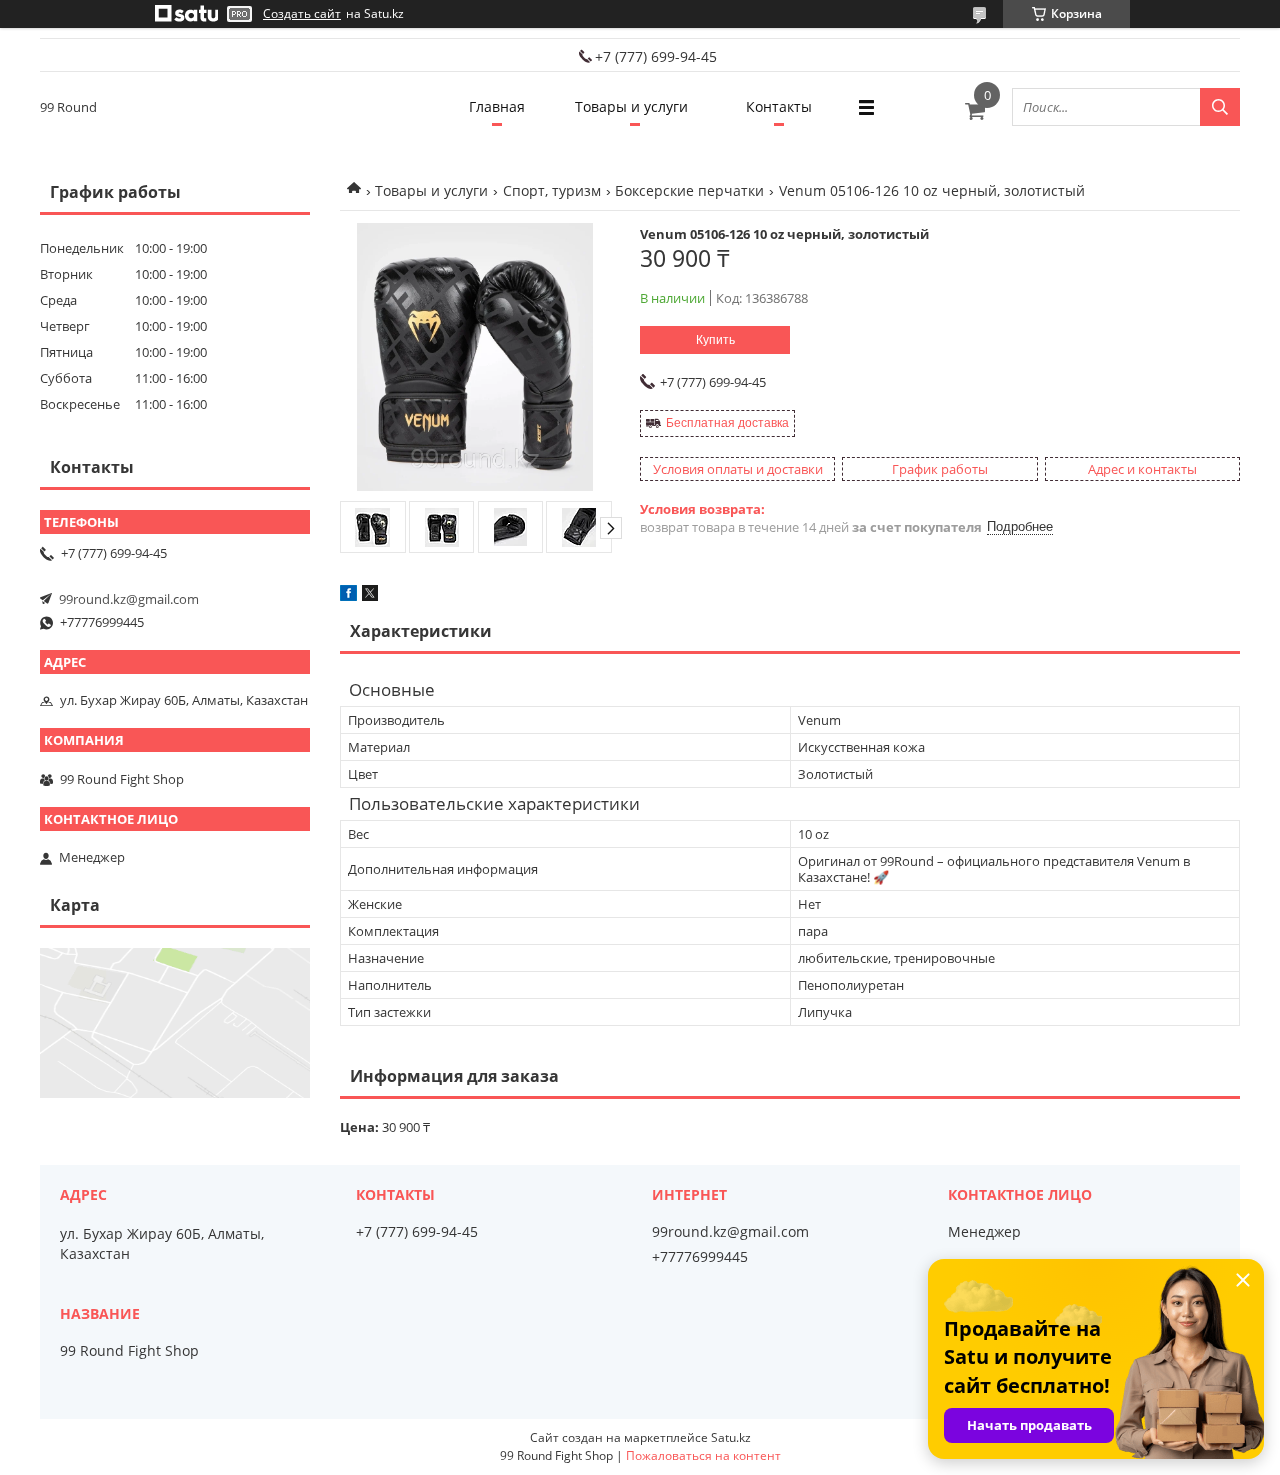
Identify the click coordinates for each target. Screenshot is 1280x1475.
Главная (497, 106)
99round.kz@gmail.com (129, 599)
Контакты (779, 106)
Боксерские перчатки (689, 190)
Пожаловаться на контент (703, 1455)
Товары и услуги (631, 106)
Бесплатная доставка (727, 423)
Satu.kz (731, 1437)
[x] (370, 596)
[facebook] (348, 596)
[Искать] (1220, 107)
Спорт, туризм (552, 190)
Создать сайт (302, 14)
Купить (715, 340)
